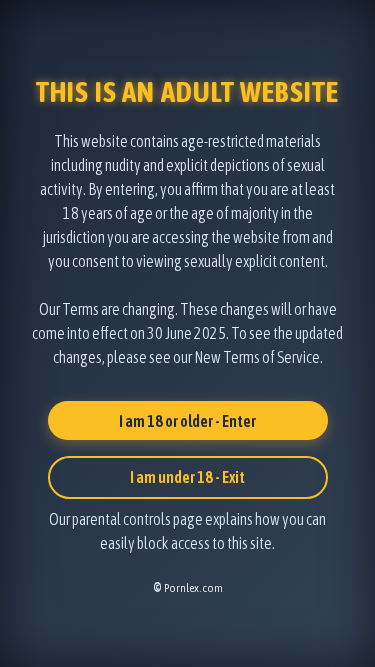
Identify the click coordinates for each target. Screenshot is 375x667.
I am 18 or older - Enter (187, 421)
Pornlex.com (193, 588)
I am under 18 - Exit (187, 477)
